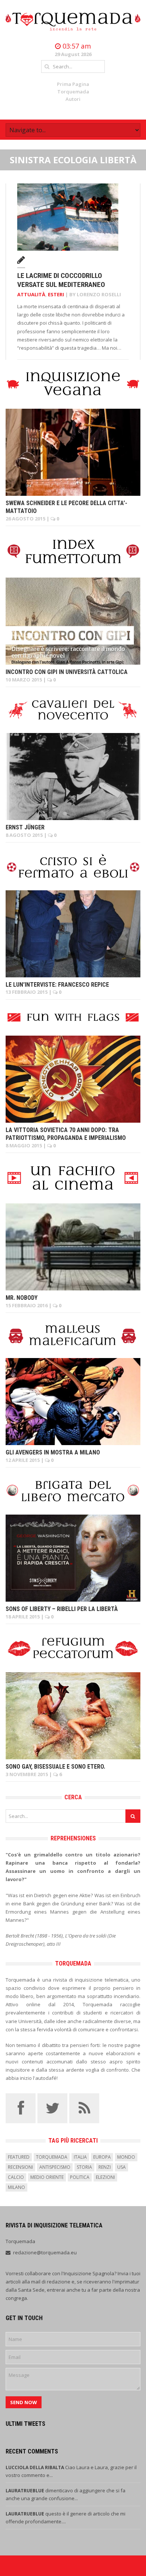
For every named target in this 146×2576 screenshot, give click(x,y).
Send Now (24, 2402)
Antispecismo (55, 2167)
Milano (16, 2187)
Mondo (126, 2157)
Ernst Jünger (25, 827)
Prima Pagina (73, 84)
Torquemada (73, 92)
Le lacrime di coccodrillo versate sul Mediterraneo (61, 280)
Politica (80, 2177)
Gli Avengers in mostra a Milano (53, 1452)
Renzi (105, 2167)
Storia (84, 2167)
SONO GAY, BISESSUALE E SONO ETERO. (55, 1767)
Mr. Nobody (22, 1298)
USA (121, 2167)
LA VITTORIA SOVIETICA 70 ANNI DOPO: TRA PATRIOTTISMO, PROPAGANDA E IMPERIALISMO (66, 1134)
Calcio (16, 2177)
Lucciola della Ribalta (35, 2467)
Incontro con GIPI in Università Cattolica (67, 672)
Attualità (31, 294)
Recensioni (20, 2167)
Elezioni (105, 2177)
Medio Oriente (47, 2177)
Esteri (56, 294)
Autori (73, 99)
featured (19, 2157)
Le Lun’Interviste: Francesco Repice (57, 985)
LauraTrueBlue (25, 2491)
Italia (80, 2157)
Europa (102, 2157)
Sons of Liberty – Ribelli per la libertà (62, 1609)
